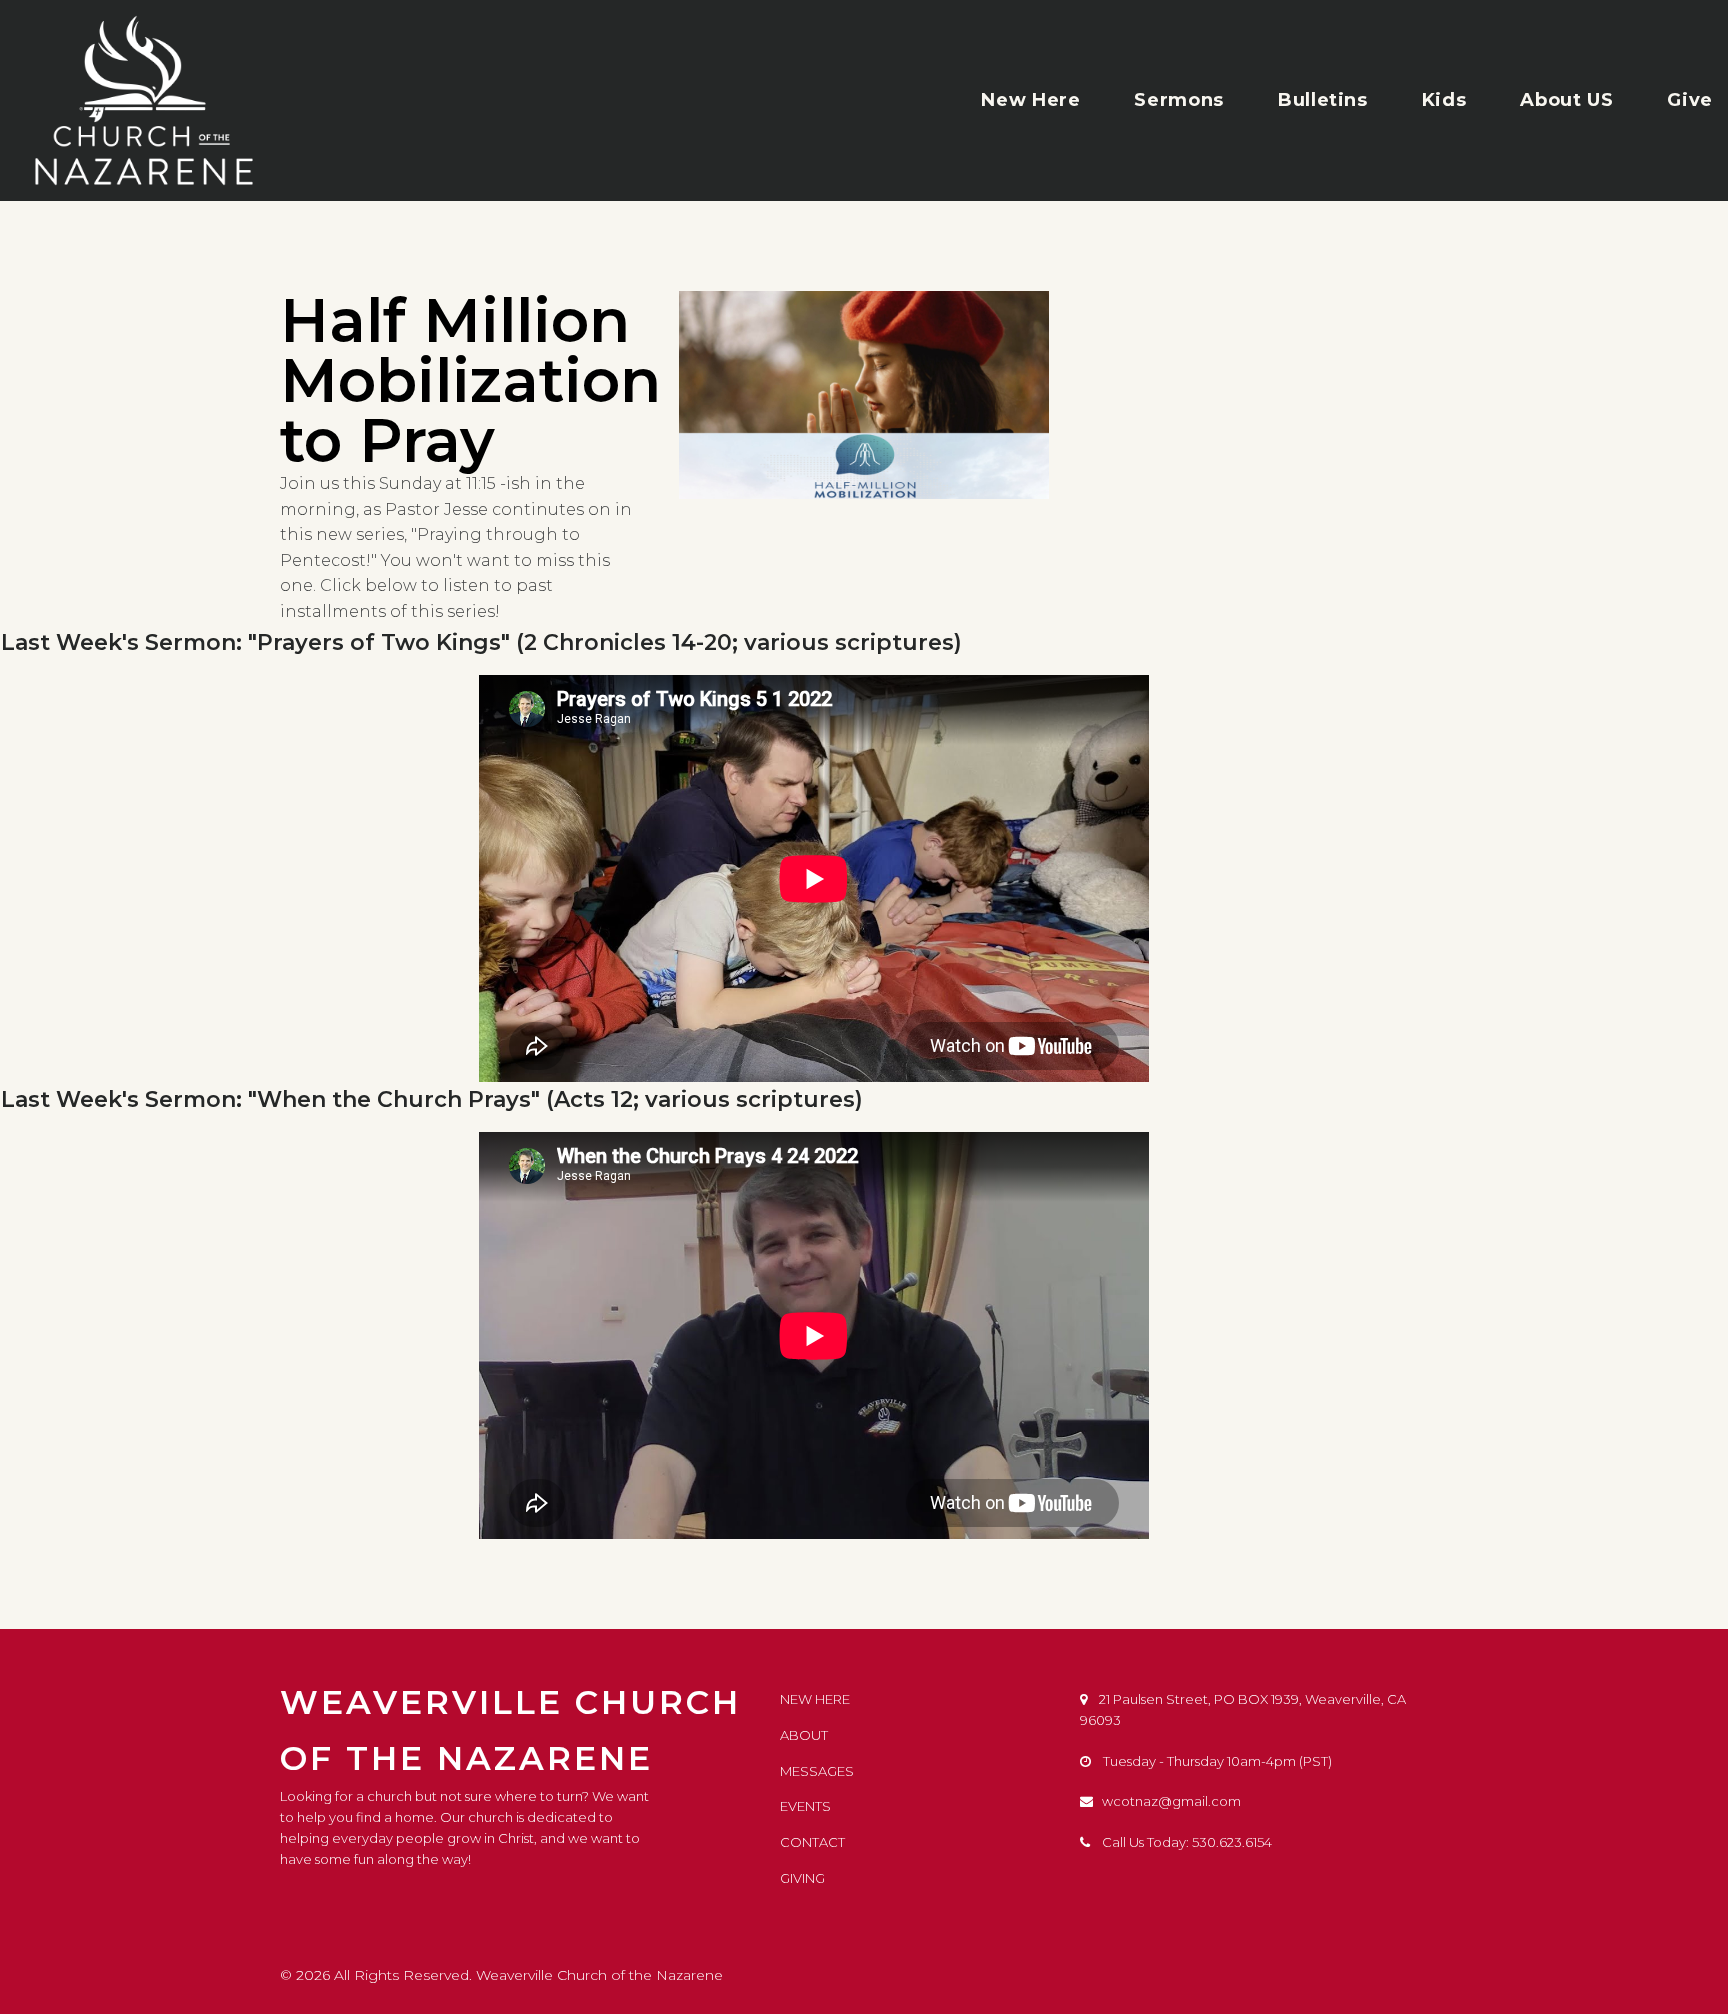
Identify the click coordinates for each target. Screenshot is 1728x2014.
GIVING (802, 1878)
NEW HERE (815, 1699)
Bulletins (1323, 100)
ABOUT (804, 1735)
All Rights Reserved (401, 1975)
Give (1690, 100)
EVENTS (805, 1806)
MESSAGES (817, 1771)
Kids (1444, 100)
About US (1566, 100)
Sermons (1178, 100)
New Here (1030, 100)
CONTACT (812, 1842)
